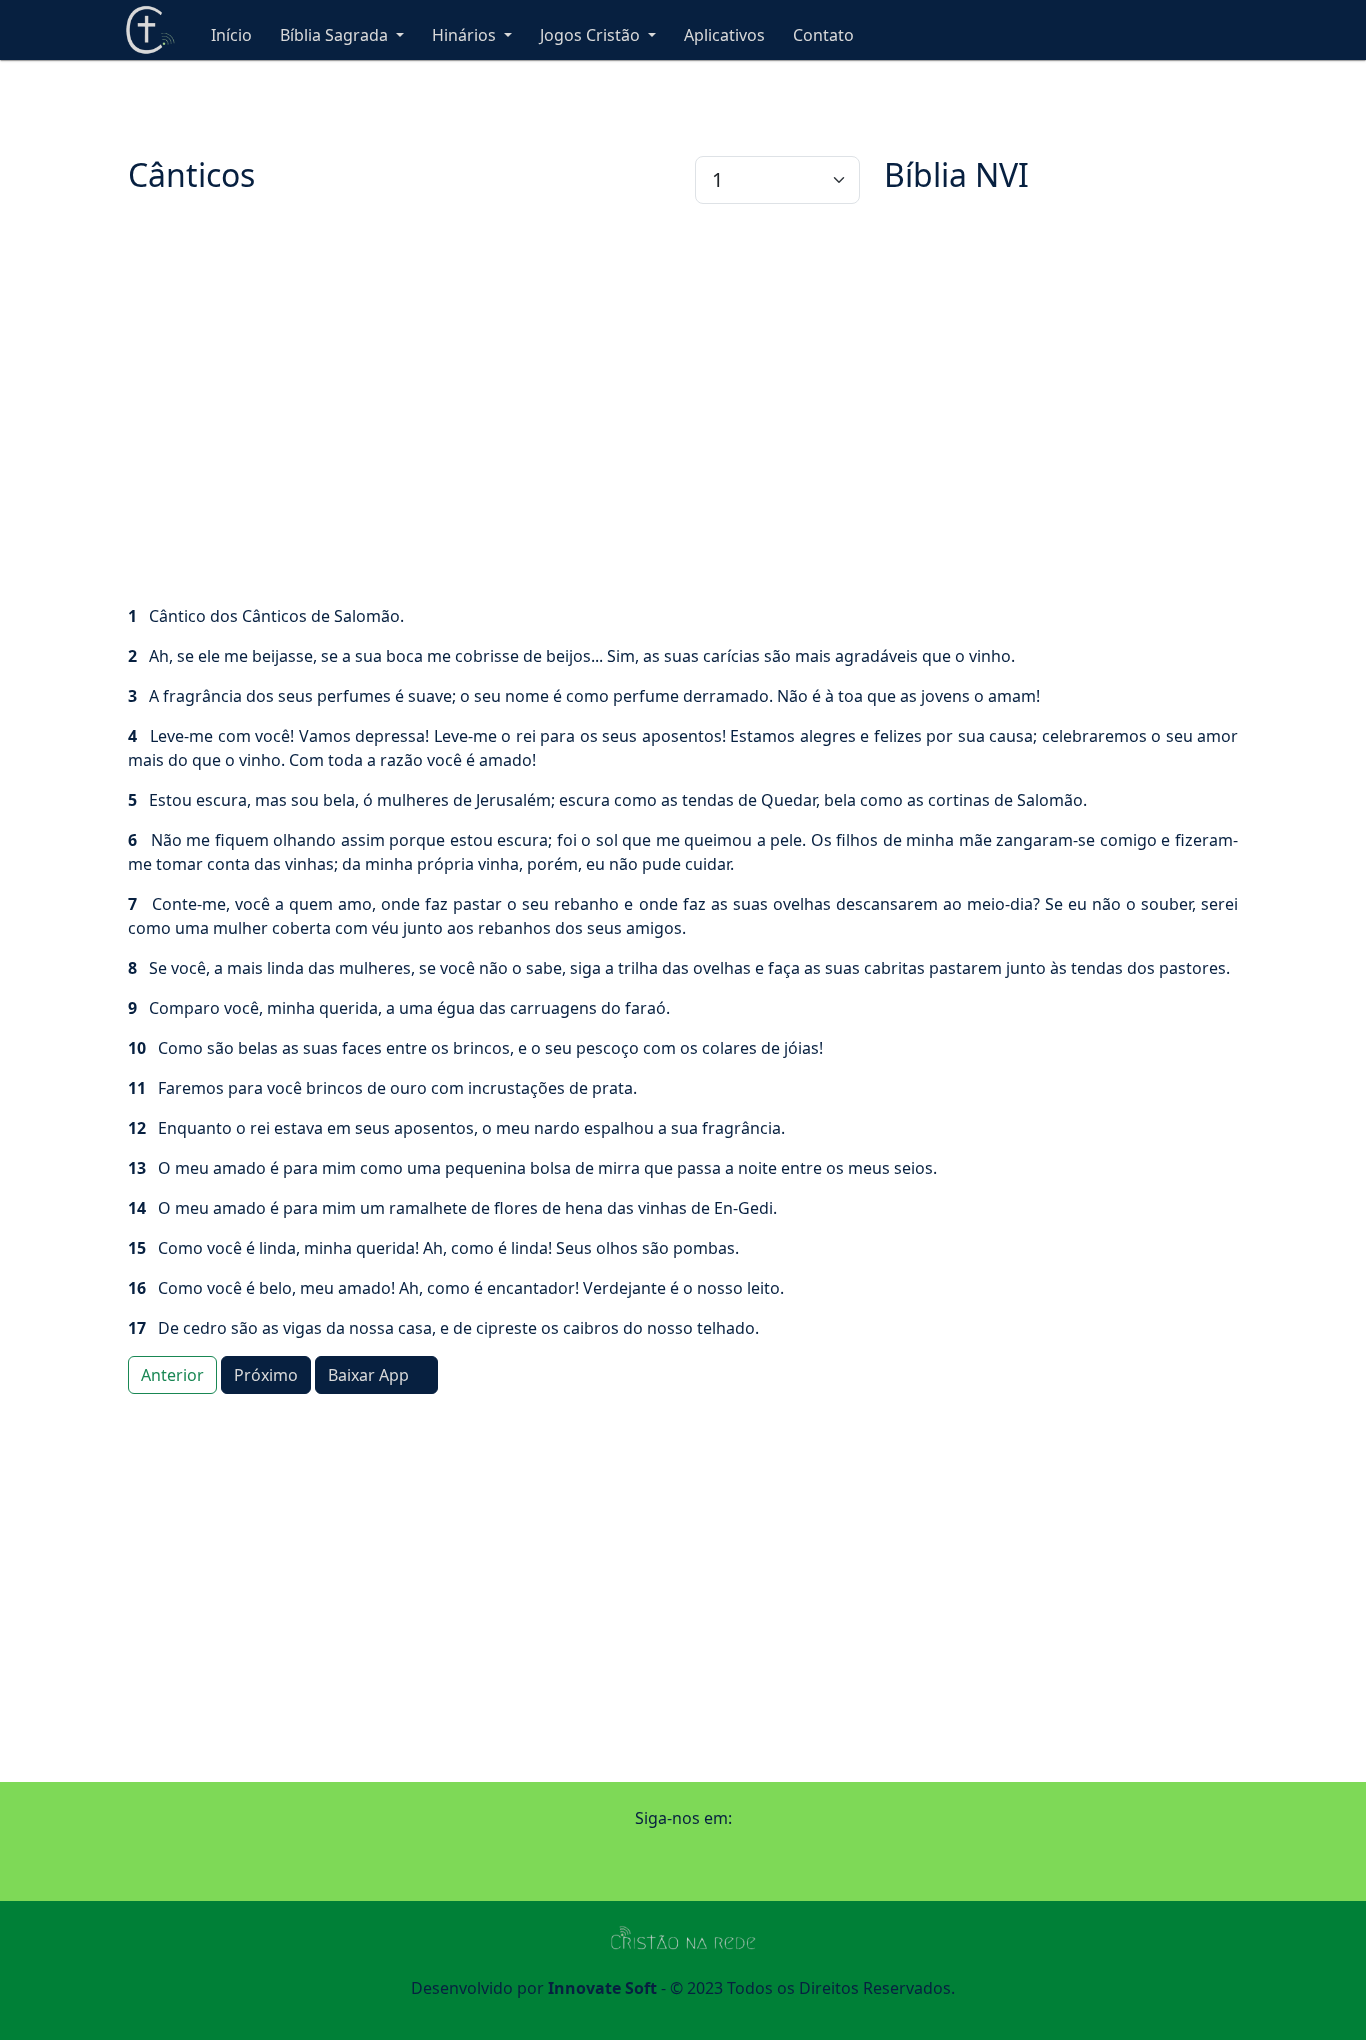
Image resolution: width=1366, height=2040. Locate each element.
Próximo (266, 1375)
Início (231, 35)
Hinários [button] (466, 35)
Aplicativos (724, 35)
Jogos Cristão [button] (592, 35)
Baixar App (370, 1375)
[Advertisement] (683, 404)
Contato (823, 35)
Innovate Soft (602, 1988)
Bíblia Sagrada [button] (336, 35)
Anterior (172, 1375)
